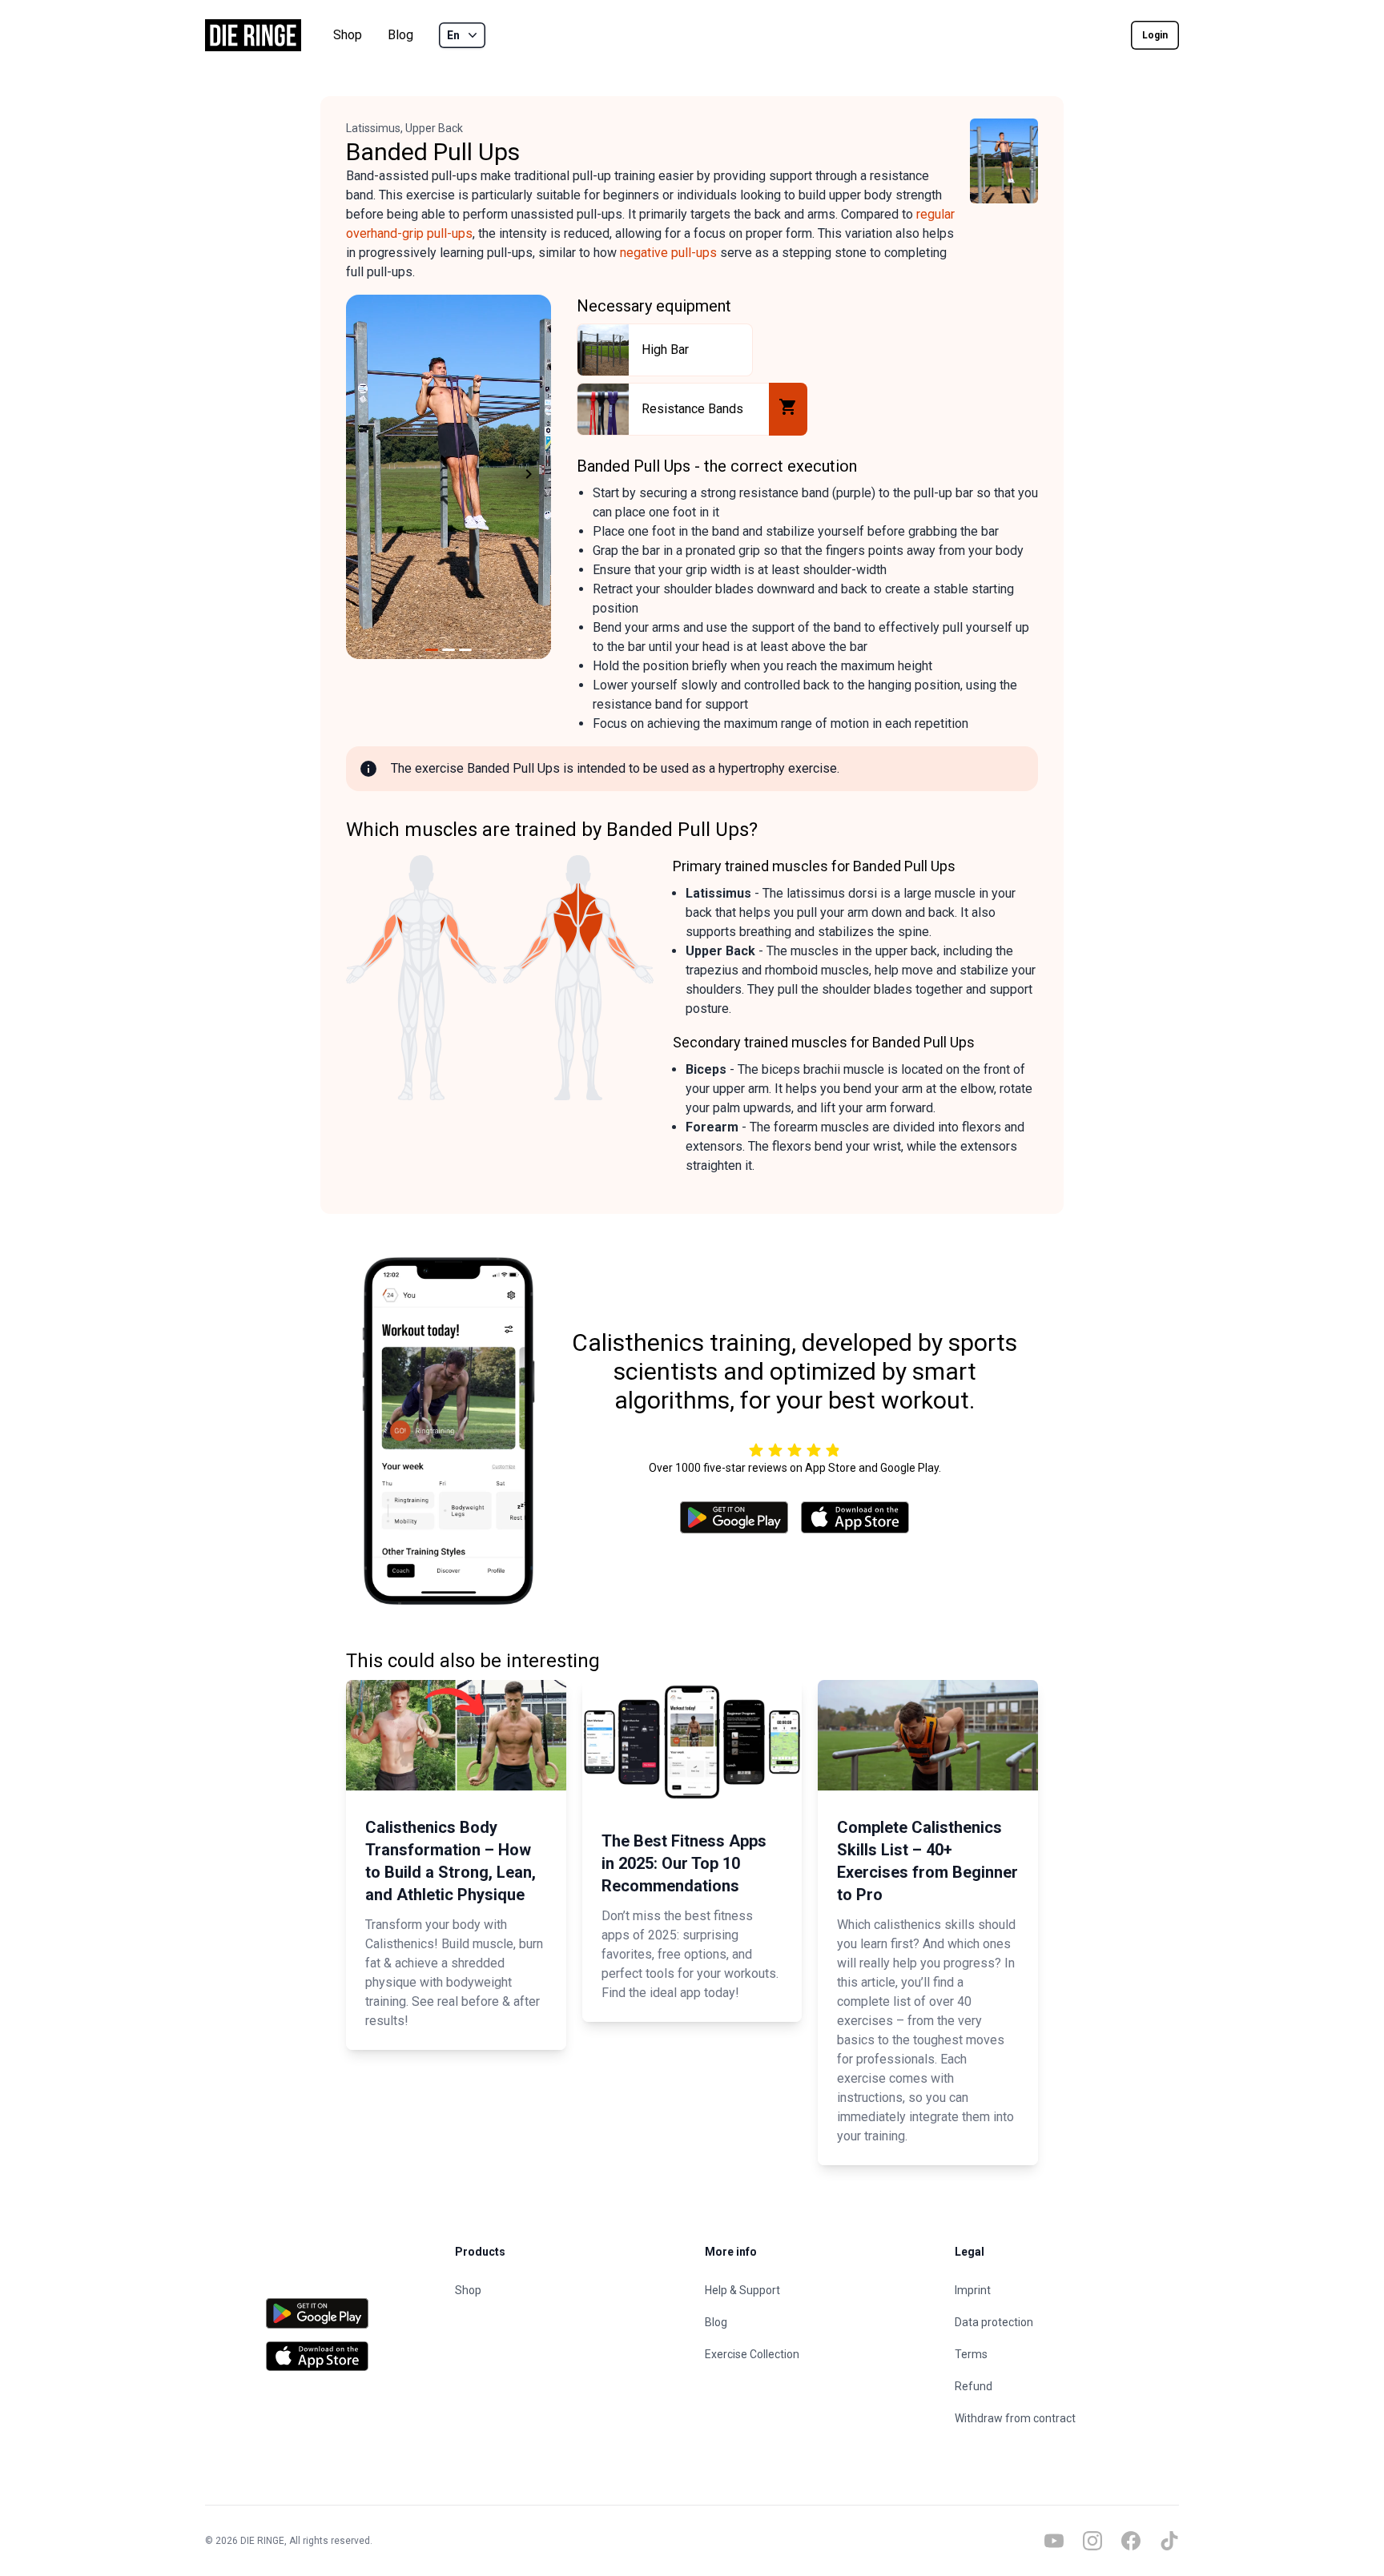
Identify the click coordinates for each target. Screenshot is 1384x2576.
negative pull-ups (668, 253)
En (453, 35)
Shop (348, 35)
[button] (365, 477)
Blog (400, 35)
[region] (449, 477)
